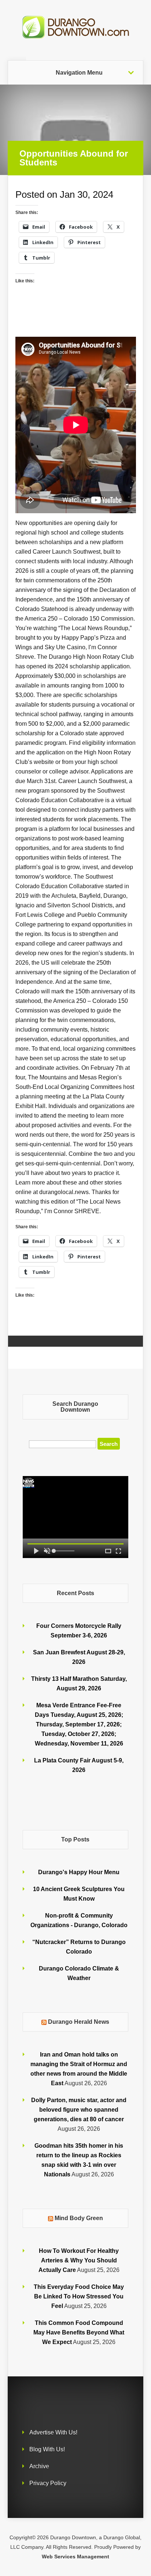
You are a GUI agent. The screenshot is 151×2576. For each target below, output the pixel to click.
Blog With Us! (47, 2449)
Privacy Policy (48, 2483)
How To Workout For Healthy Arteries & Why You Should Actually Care (79, 2260)
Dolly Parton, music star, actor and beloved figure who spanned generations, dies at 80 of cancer (79, 2110)
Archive (39, 2466)
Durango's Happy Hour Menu (79, 1872)
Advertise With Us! (53, 2432)
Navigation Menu (79, 73)
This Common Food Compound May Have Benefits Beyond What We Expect (79, 2332)
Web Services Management (75, 2557)
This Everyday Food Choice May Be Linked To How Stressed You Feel (79, 2296)
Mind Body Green (79, 2218)
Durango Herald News (79, 2022)
